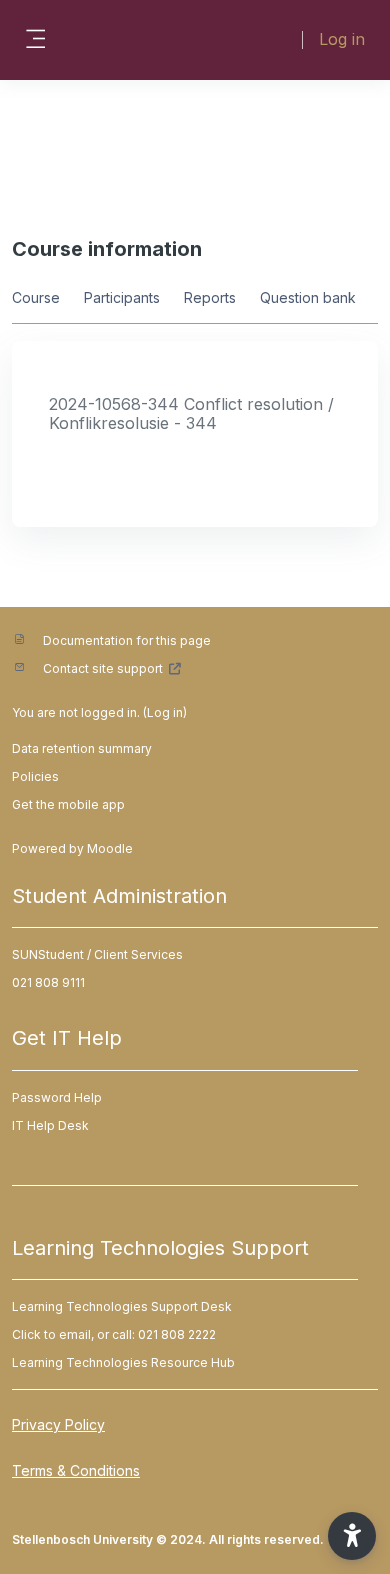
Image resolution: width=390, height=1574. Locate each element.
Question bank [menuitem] (308, 297)
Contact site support (103, 668)
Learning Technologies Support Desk (122, 1306)
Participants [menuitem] (122, 297)
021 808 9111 (48, 982)
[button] (352, 1536)
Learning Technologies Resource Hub (123, 1362)
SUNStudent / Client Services (97, 954)
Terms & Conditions (76, 1470)
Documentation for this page (127, 640)
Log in (342, 39)
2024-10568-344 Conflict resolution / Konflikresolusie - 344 (191, 413)
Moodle (110, 848)
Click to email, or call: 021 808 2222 (114, 1334)
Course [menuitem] (36, 297)
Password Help (57, 1097)
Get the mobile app (68, 804)
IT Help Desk (50, 1125)
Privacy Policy (58, 1424)
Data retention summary (82, 748)
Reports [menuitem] (210, 297)
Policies (35, 776)
